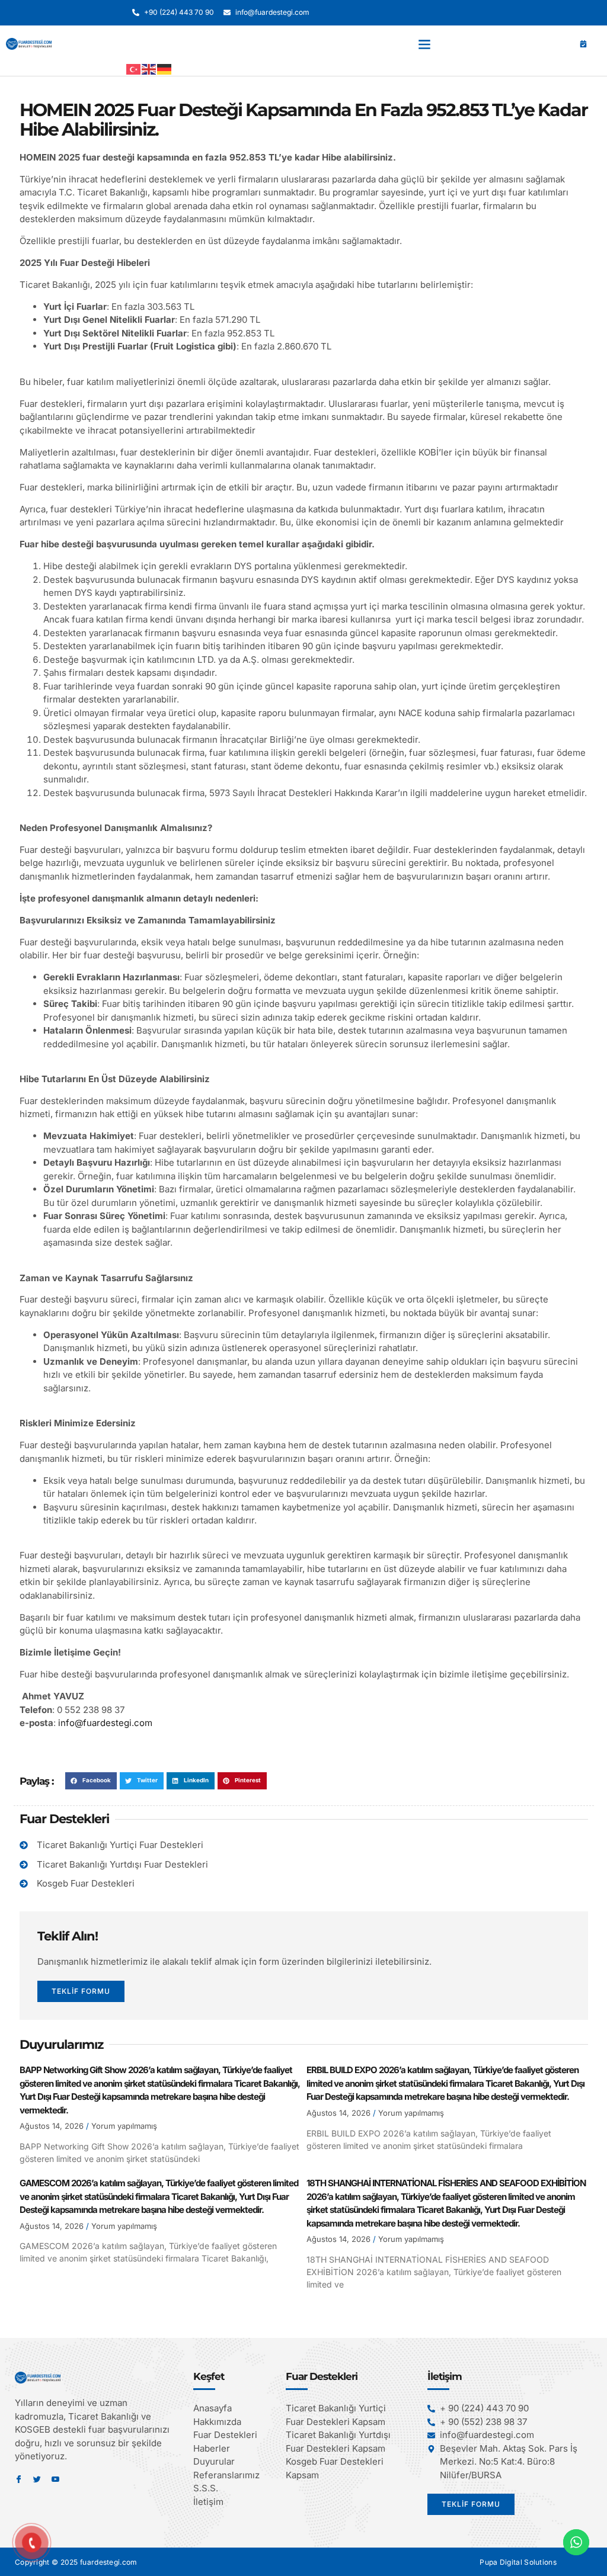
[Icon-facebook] (19, 2479)
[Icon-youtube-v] (55, 2479)
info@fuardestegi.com (105, 1723)
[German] (165, 69)
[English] (149, 69)
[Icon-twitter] (37, 2479)
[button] (425, 44)
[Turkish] (134, 69)
